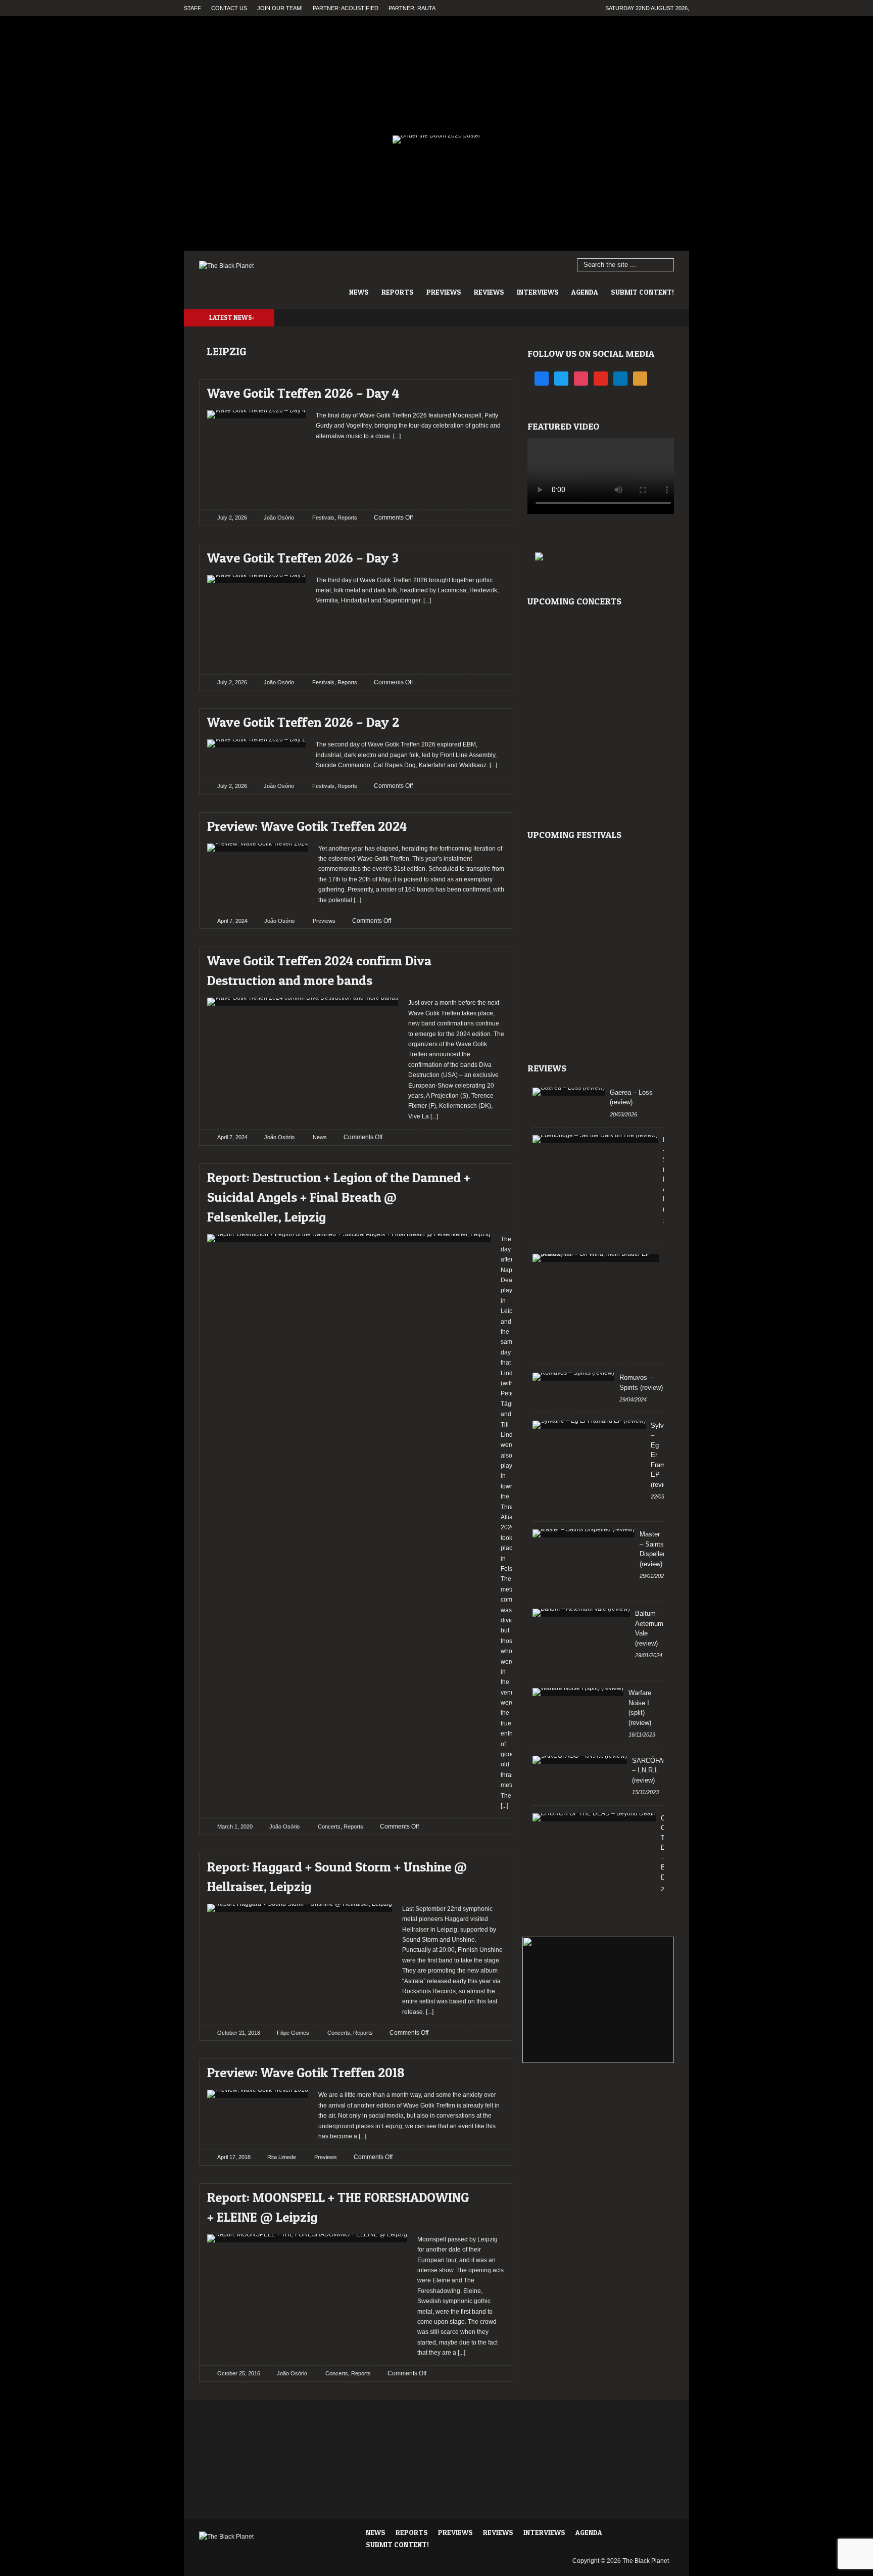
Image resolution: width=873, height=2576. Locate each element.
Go (667, 265)
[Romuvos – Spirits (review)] (573, 1377)
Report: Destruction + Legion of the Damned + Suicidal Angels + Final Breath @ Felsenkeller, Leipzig (339, 1197)
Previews (444, 292)
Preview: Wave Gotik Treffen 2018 (306, 2072)
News (359, 292)
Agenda (585, 292)
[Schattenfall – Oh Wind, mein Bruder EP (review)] (596, 1258)
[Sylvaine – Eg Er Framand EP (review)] (589, 1425)
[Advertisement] (410, 472)
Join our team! (280, 8)
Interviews (538, 292)
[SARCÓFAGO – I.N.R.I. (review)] (580, 1760)
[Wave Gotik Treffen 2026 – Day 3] (488, 555)
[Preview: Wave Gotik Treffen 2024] (488, 824)
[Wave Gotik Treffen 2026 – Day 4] (488, 390)
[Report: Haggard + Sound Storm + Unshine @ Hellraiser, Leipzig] (488, 1864)
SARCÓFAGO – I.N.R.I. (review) (653, 1770)
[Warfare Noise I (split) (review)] (578, 1692)
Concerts (329, 1826)
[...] (396, 436)
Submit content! (642, 292)
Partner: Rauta (412, 8)
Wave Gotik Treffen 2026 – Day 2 (303, 722)
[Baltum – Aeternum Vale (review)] (581, 1613)
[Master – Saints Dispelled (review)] (584, 1533)
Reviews (489, 292)
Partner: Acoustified (346, 8)
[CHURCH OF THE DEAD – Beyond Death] (594, 1817)
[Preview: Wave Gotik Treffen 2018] (488, 2070)
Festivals (323, 518)
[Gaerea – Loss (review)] (569, 1092)
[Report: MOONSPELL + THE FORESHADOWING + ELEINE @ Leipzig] (488, 2195)
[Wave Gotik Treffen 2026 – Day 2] (488, 719)
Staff (192, 8)
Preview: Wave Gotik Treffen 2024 (307, 826)
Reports (398, 292)
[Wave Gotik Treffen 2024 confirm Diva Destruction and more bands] (488, 958)
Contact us (229, 8)
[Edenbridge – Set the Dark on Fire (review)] (595, 1139)
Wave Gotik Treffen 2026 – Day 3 (303, 558)
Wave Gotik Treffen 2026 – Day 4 (303, 393)
